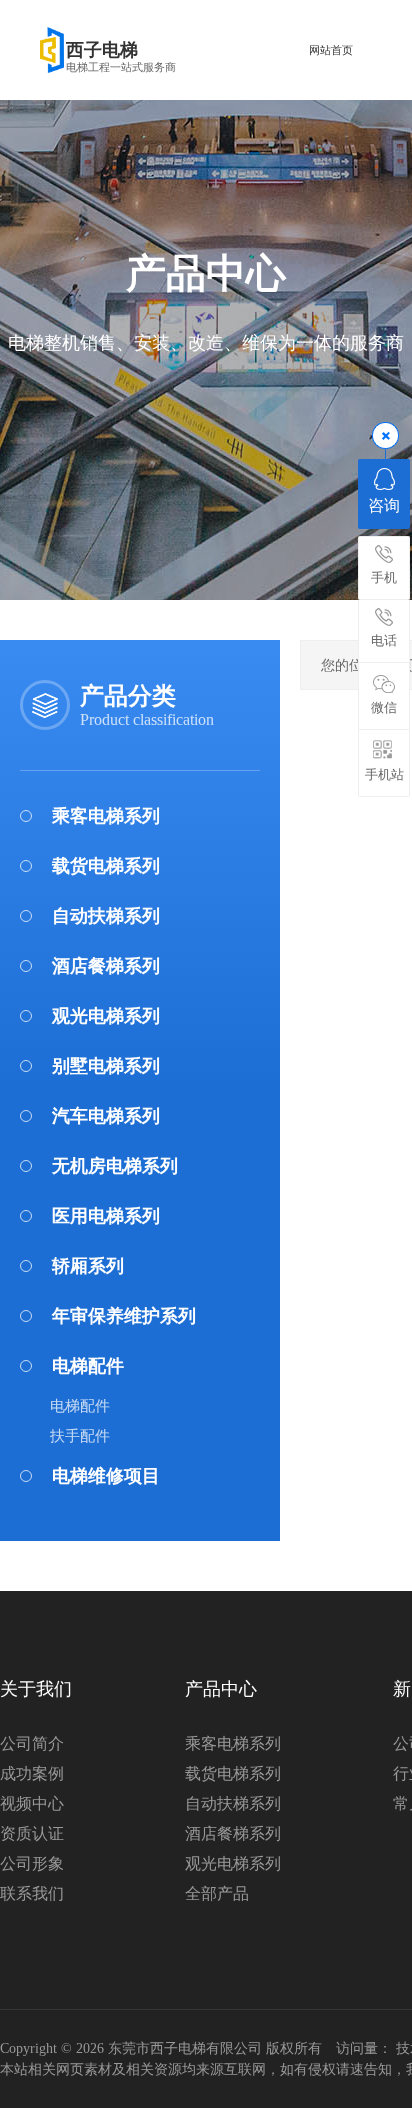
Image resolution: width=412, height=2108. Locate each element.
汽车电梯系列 (106, 1116)
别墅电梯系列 (106, 1066)
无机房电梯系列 (115, 1166)
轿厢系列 (88, 1266)
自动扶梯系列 (106, 916)
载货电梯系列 (106, 866)
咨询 (384, 505)
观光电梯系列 (106, 1016)
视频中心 (32, 1803)
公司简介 (32, 1743)
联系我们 (32, 1893)
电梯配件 (88, 1366)
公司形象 (32, 1863)
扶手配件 (80, 1436)
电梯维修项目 (106, 1476)
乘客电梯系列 (106, 816)
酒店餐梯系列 (106, 966)
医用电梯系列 (106, 1216)
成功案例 (32, 1773)
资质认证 (32, 1833)
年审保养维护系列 (124, 1316)
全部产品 (217, 1893)
